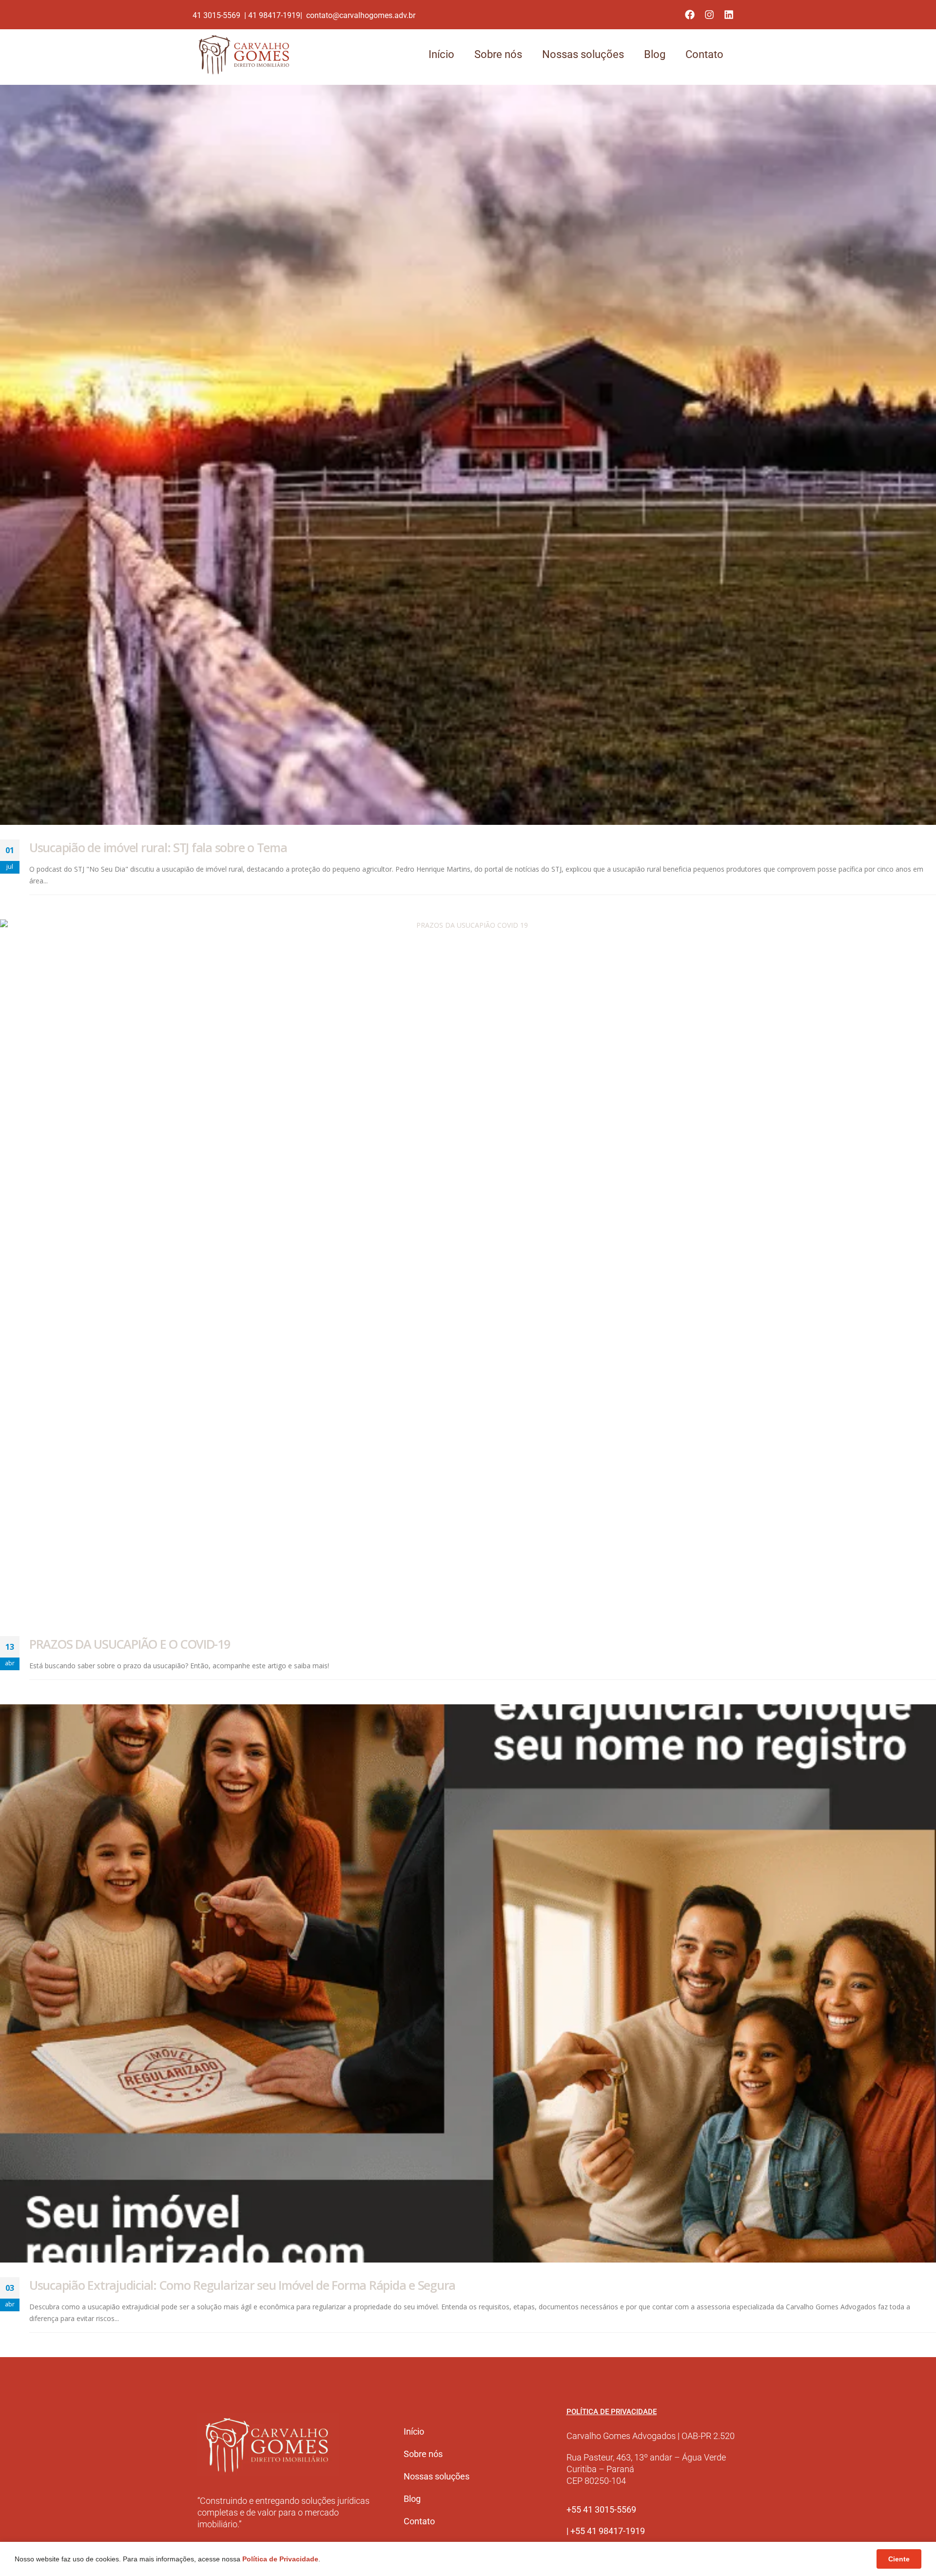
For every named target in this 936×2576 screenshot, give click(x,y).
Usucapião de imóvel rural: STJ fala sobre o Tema (158, 847)
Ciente (899, 2559)
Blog (655, 54)
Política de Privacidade (280, 2559)
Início (441, 54)
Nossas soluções (583, 54)
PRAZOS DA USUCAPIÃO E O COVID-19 (130, 1644)
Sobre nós (498, 54)
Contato (704, 54)
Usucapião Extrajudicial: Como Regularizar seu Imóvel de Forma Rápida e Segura (242, 2285)
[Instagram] (709, 15)
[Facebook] (690, 15)
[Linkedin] (729, 15)
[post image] (468, 455)
